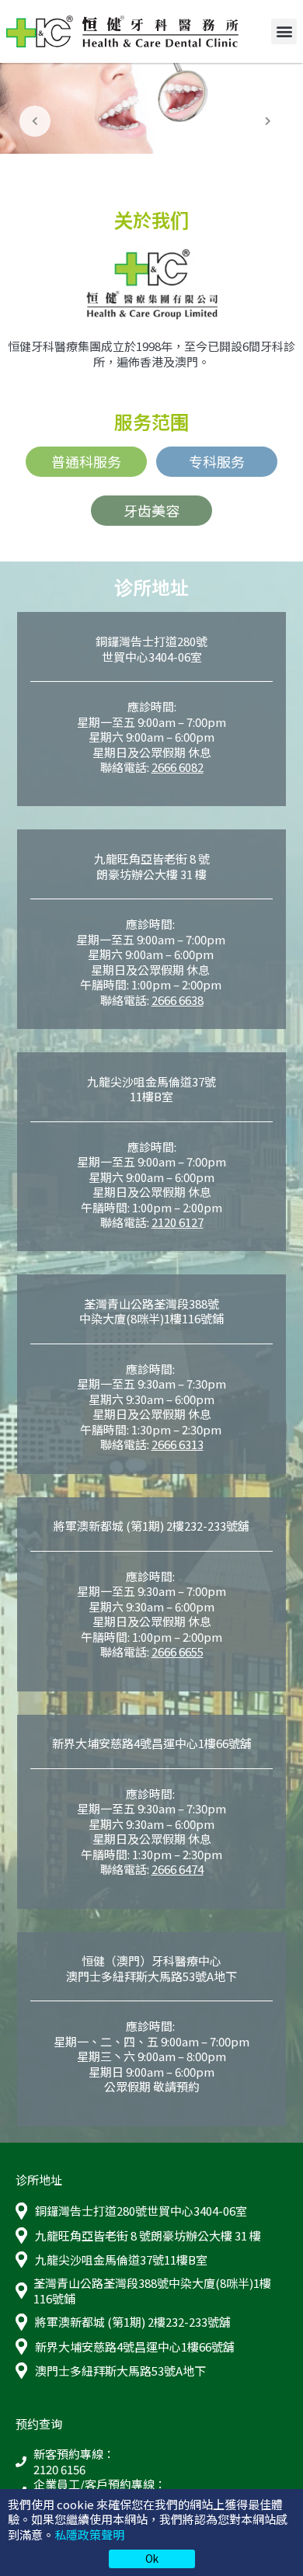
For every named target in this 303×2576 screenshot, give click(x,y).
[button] (284, 31)
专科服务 (217, 461)
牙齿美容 (151, 510)
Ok (152, 2558)
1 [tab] (124, 169)
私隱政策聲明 (89, 2534)
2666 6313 (178, 1444)
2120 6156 (59, 2470)
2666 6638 (178, 1000)
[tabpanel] (151, 108)
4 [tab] (179, 169)
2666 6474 (178, 1869)
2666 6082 (178, 767)
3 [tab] (161, 169)
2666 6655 (178, 1651)
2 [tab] (142, 169)
